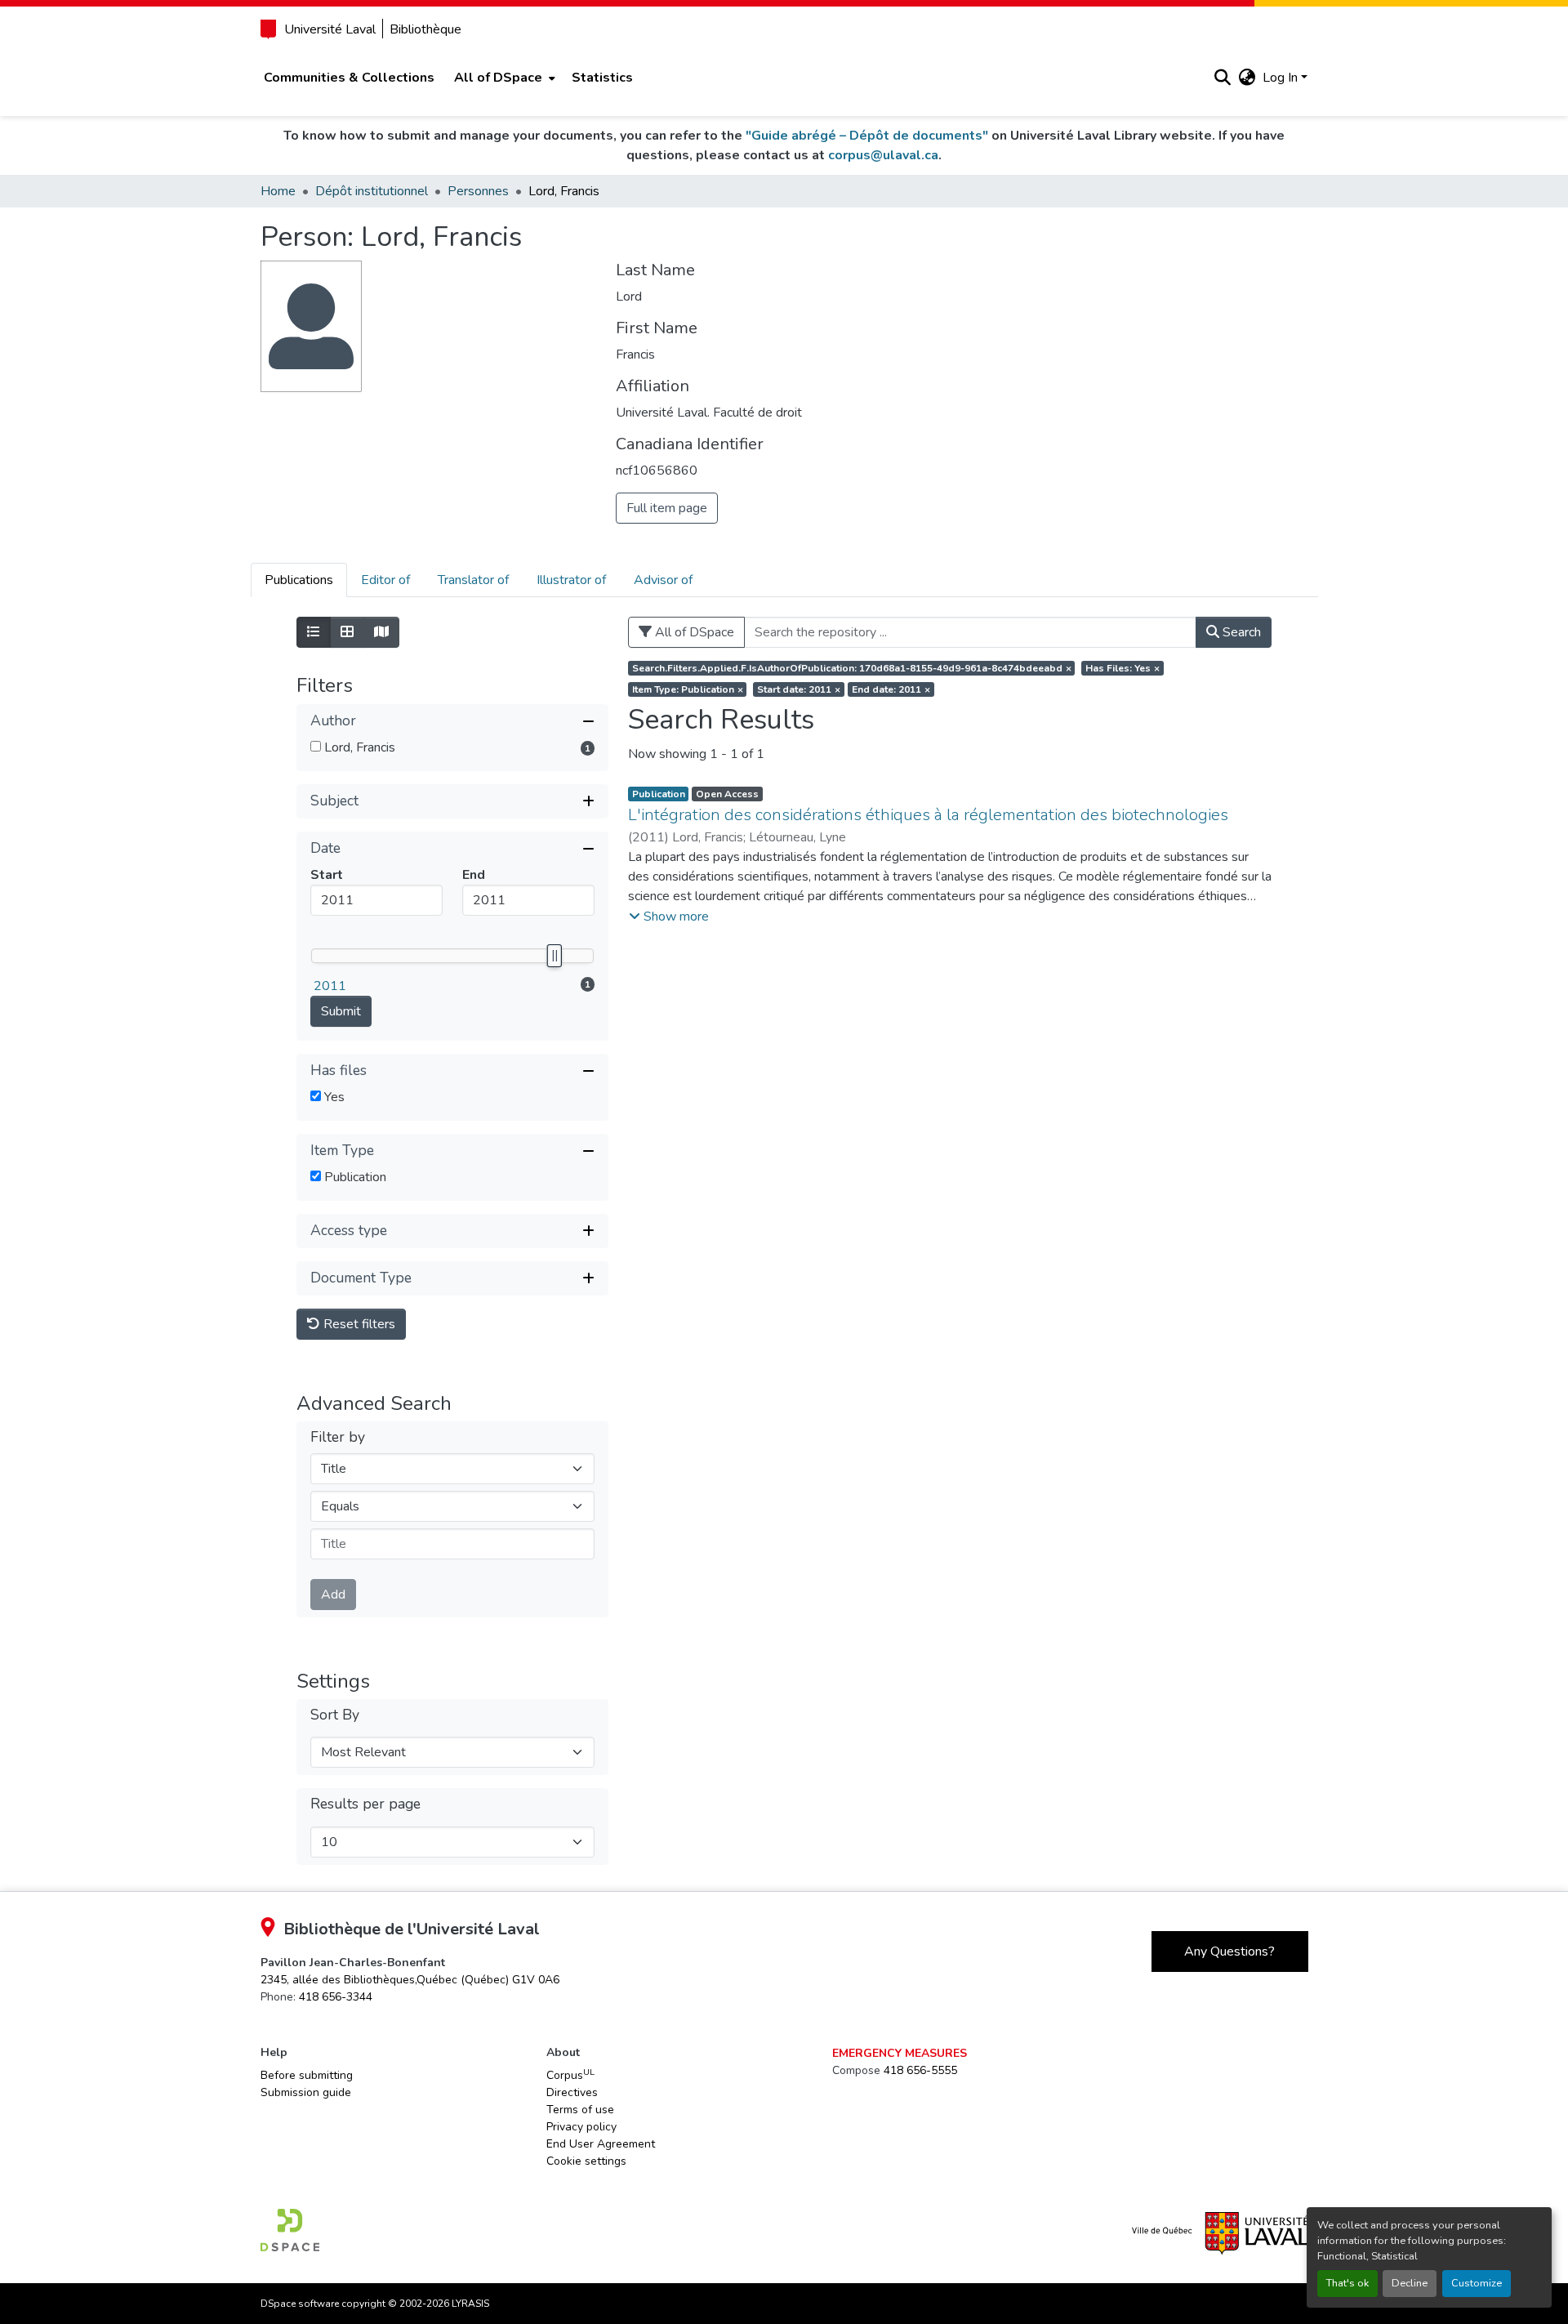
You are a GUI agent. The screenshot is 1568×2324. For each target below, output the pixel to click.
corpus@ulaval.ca (883, 155)
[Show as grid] (347, 632)
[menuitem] (503, 78)
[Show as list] (314, 632)
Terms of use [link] (580, 2110)
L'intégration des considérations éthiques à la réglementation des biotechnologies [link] (928, 815)
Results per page (365, 1804)
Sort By (335, 1715)
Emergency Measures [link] (900, 2053)
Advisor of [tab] (663, 580)
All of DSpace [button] (498, 78)
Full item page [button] (667, 508)
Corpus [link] (570, 2075)
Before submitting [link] (307, 2075)
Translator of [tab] (473, 580)
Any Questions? (1229, 1952)
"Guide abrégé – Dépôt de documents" (867, 136)
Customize (1477, 2283)
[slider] (555, 956)
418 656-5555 (920, 2070)
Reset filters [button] (358, 1324)
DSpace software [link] (300, 2304)
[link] (410, 1980)
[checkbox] (316, 746)
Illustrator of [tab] (571, 580)
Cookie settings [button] (586, 2161)
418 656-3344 (336, 1997)
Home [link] (278, 191)
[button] (1223, 78)
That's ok (1347, 2283)
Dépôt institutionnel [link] (372, 191)
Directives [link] (572, 2092)
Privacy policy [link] (581, 2127)
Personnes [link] (478, 191)
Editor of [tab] (385, 580)
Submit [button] (341, 1011)
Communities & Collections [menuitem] (349, 78)
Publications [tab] (299, 580)
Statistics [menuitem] (602, 78)
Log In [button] (1282, 78)
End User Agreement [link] (601, 2144)
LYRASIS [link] (470, 2304)
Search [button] (1240, 632)
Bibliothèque (425, 29)
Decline (1410, 2283)
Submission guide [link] (306, 2092)
